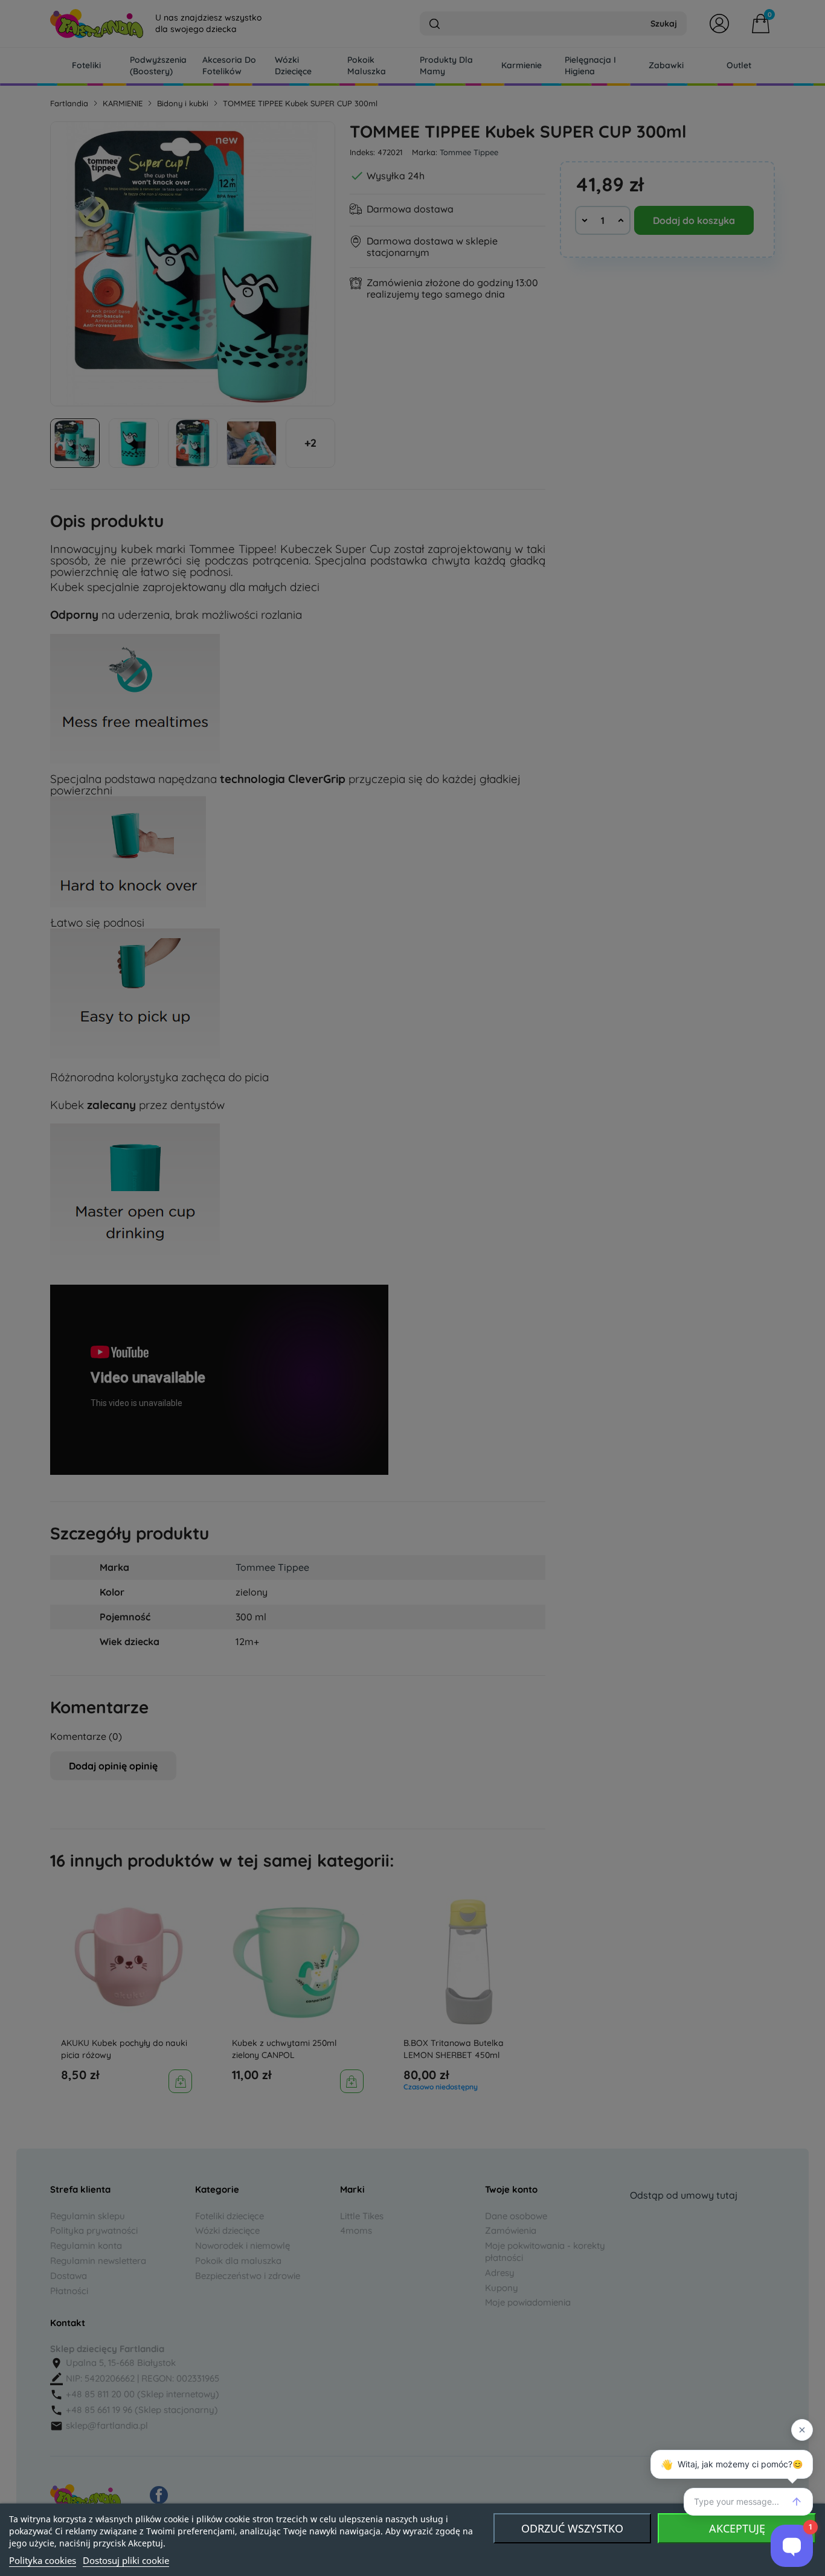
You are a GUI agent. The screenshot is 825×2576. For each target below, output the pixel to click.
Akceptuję (737, 2528)
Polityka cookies (43, 2560)
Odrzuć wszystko (572, 2528)
